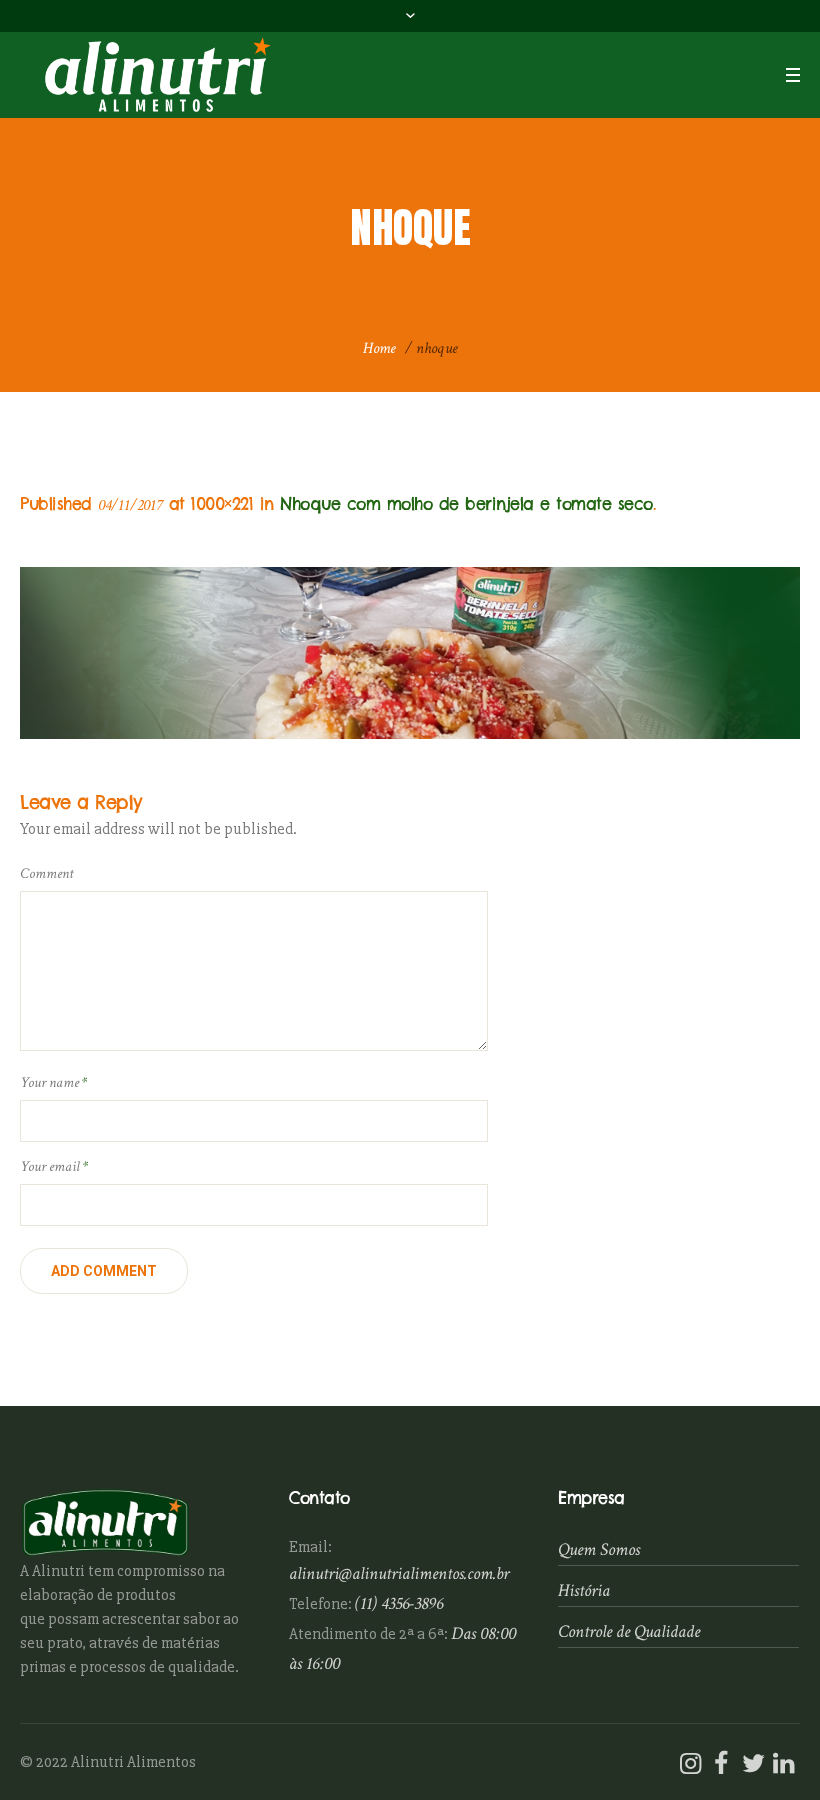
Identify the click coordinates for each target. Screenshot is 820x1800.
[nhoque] (410, 653)
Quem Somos (599, 1549)
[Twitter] (752, 1764)
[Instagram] (690, 1764)
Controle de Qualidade (629, 1631)
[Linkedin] (783, 1764)
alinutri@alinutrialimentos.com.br (399, 1573)
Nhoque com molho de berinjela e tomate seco (466, 504)
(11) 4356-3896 (399, 1603)
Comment (46, 873)
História (584, 1590)
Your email (54, 1166)
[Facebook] (721, 1764)
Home (379, 348)
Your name (53, 1082)
